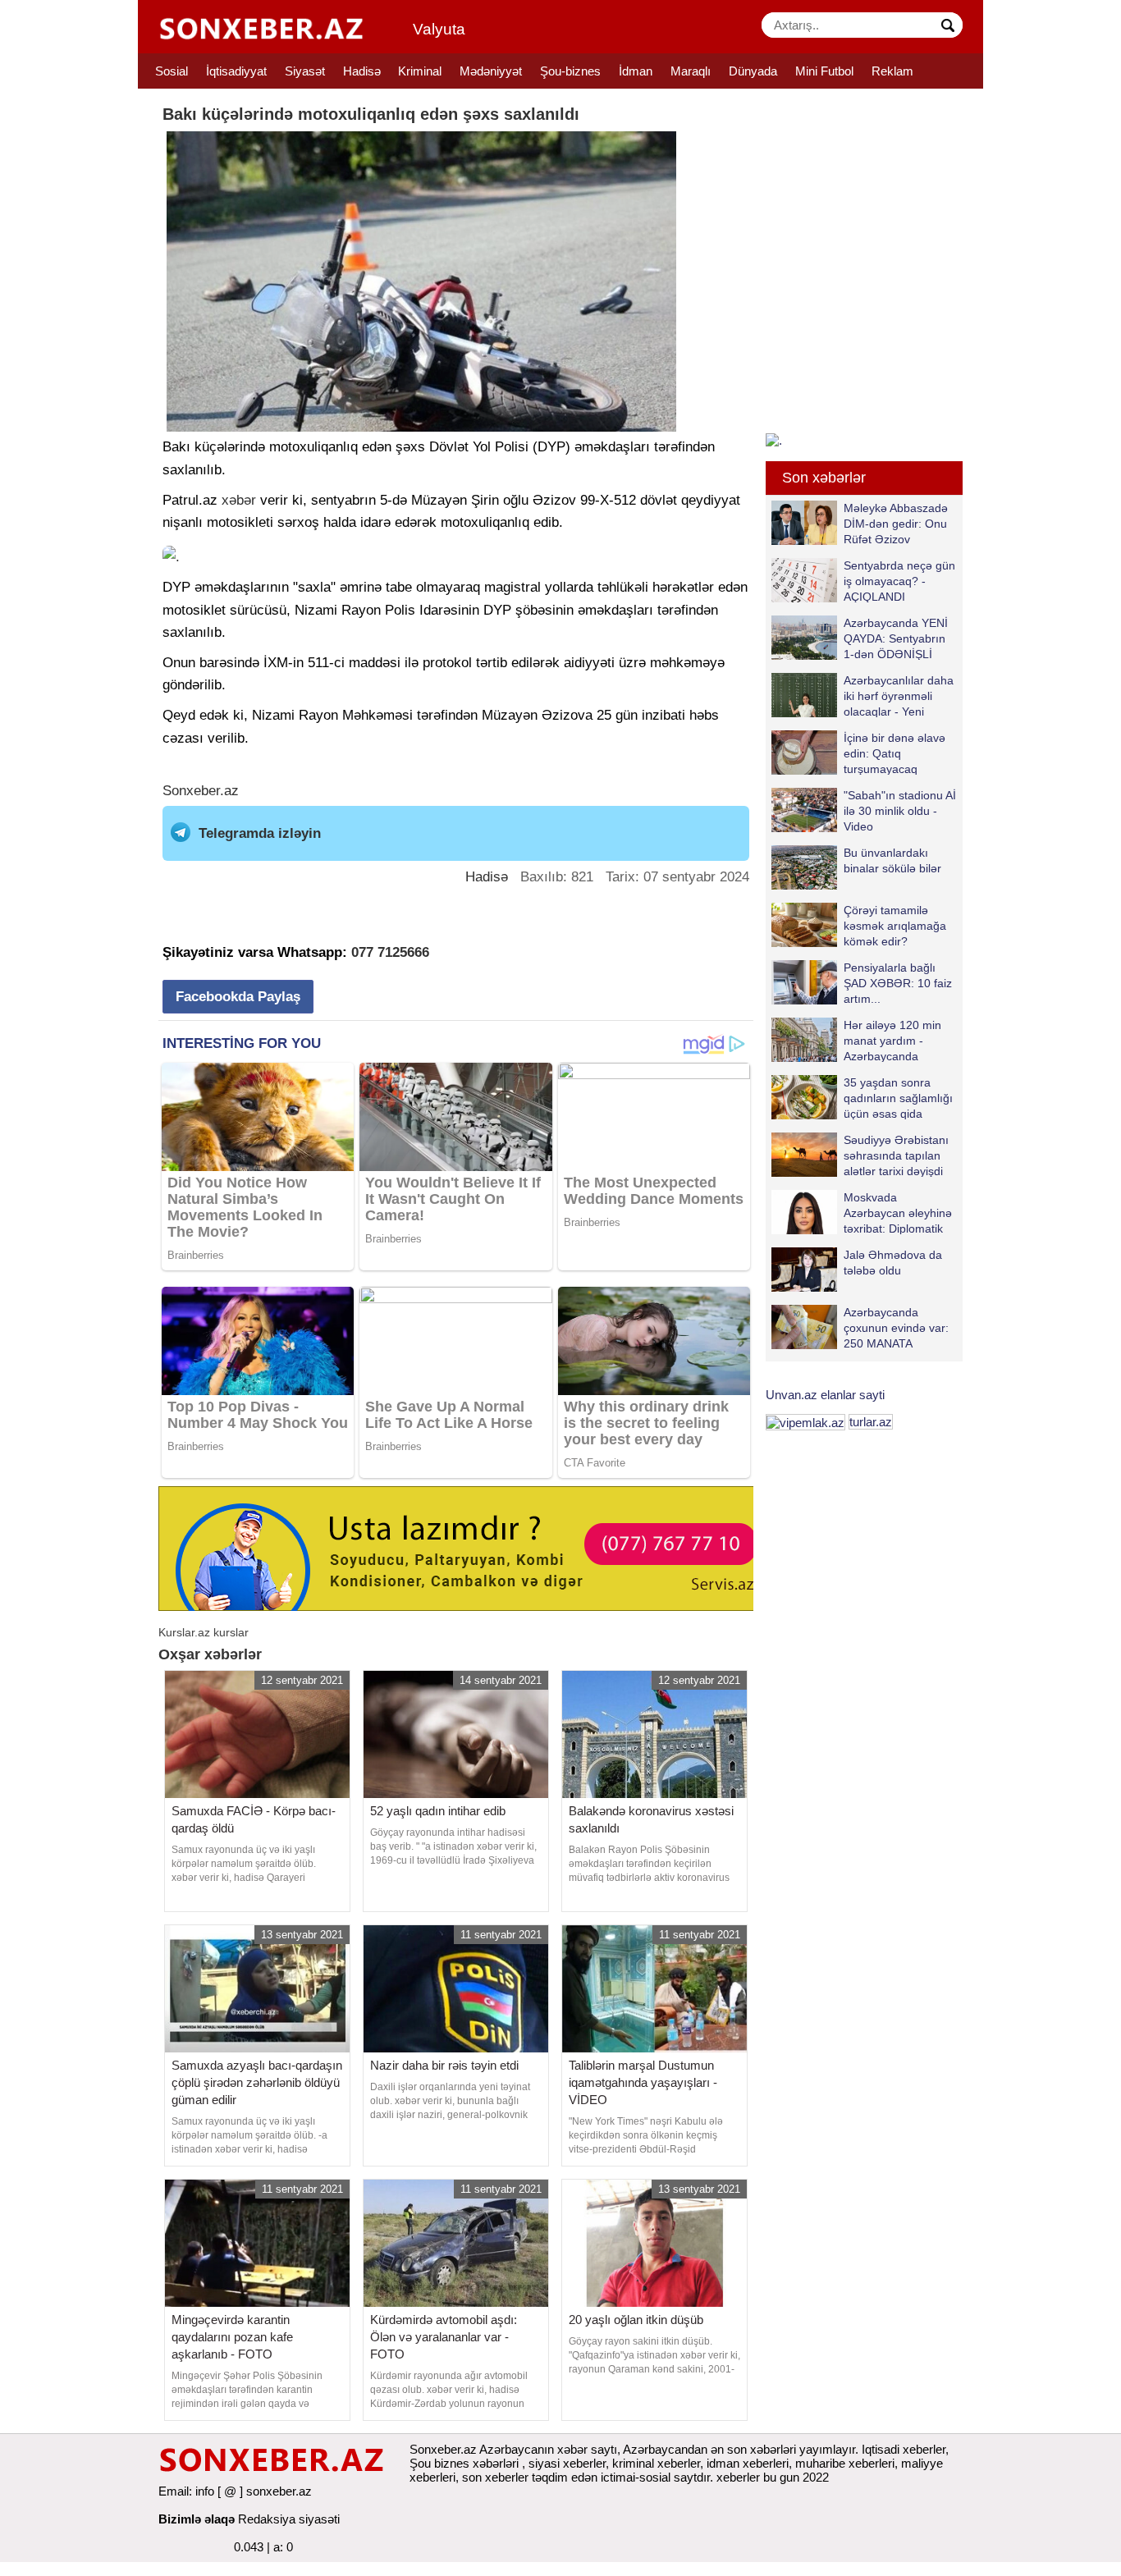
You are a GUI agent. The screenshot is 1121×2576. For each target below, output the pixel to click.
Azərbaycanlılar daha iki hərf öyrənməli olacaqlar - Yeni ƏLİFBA (899, 695)
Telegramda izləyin (260, 833)
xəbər (239, 500)
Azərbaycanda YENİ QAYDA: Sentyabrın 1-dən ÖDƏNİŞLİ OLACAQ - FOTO (896, 638)
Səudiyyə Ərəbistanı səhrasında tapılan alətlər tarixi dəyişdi (896, 1155)
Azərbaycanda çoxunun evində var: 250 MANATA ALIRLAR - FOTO (896, 1327)
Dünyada (753, 71)
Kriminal (420, 71)
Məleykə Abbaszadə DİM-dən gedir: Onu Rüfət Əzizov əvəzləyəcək (896, 523)
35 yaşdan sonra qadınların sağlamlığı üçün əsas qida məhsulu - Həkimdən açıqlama (862, 1098)
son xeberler (495, 2477)
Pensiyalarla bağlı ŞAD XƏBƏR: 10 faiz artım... (898, 983)
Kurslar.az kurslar (204, 1632)
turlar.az (871, 1422)
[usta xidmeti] (465, 1547)
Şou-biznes (570, 71)
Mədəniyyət (491, 71)
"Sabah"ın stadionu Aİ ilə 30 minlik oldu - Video (900, 810)
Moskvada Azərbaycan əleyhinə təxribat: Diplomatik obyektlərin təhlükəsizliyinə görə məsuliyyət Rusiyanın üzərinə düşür (862, 1213)
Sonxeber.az (201, 791)
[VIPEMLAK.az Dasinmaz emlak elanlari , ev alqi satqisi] (805, 1422)
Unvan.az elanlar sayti (825, 1395)
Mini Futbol (824, 71)
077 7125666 (390, 952)
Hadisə (362, 71)
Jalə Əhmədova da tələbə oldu (893, 1263)
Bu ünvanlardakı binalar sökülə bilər (892, 860)
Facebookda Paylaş (238, 997)
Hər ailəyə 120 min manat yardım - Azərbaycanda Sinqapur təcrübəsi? (896, 1040)
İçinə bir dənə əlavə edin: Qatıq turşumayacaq (895, 753)
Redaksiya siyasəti (289, 2519)
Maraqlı (691, 71)
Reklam (892, 71)
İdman (636, 71)
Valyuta (439, 29)
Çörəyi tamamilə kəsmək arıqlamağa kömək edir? (895, 925)
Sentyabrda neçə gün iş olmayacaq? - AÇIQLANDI (899, 581)
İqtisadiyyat (236, 71)
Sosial (172, 71)
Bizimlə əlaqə (197, 2519)
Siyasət (305, 71)
